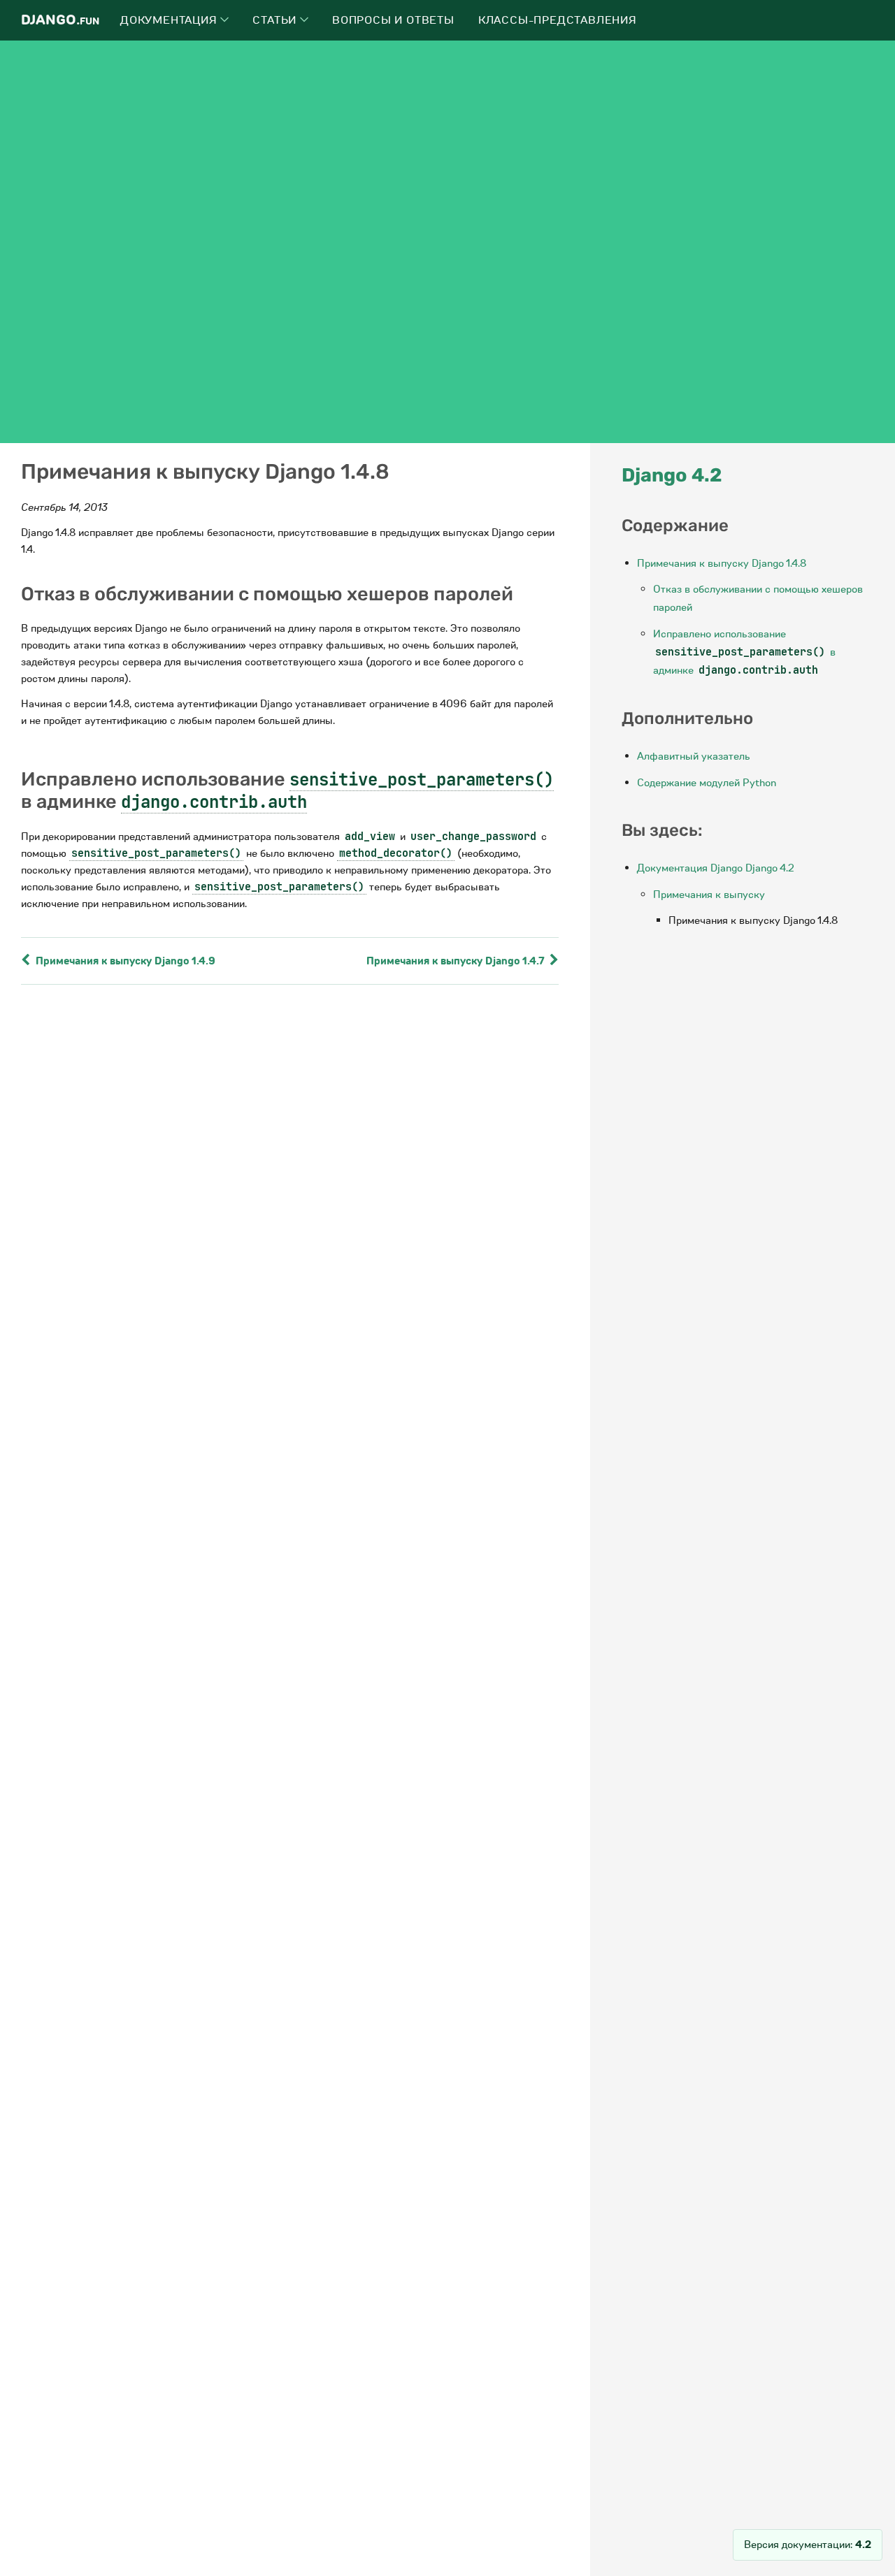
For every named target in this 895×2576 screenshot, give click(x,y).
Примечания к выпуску (709, 895)
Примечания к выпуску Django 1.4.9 (124, 961)
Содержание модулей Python (707, 783)
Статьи (276, 20)
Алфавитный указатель (694, 756)
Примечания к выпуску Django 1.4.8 (722, 563)
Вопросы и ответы (393, 20)
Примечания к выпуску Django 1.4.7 (457, 961)
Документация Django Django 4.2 (716, 868)
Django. (60, 20)
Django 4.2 (672, 475)
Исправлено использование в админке (744, 652)
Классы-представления (558, 20)
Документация (170, 20)
